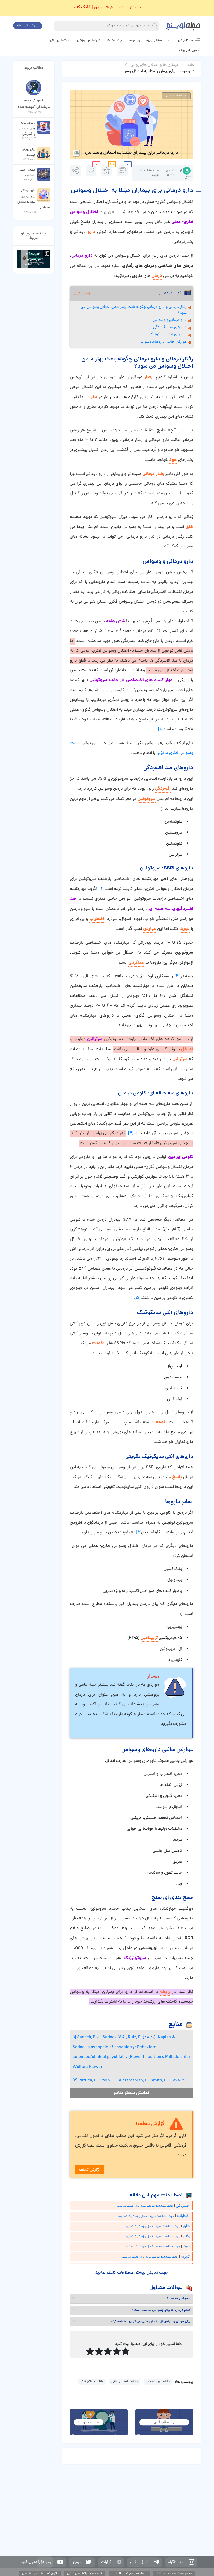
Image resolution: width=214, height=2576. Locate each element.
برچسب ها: (184, 2382)
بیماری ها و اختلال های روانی (154, 65)
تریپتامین (149, 1638)
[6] (139, 1533)
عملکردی (136, 963)
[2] (102, 889)
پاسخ (177, 1477)
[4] (131, 1133)
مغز (94, 397)
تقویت (98, 1343)
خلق (189, 527)
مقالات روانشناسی (158, 2382)
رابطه (165, 1992)
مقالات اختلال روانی (125, 2382)
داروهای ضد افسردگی (170, 328)
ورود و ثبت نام (28, 25)
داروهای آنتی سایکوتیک (168, 335)
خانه (191, 65)
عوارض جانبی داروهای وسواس (163, 342)
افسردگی (163, 789)
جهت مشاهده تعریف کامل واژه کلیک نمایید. (145, 2206)
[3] (178, 977)
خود (173, 460)
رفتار (148, 377)
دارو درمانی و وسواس (170, 320)
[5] (138, 1298)
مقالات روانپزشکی (92, 2382)
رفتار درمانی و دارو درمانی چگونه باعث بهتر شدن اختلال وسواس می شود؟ (134, 310)
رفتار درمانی (153, 474)
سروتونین (147, 799)
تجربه (185, 929)
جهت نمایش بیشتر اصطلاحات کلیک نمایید (131, 2273)
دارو (91, 232)
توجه (160, 1422)
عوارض (150, 929)
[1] (74, 2038)
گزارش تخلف (90, 2170)
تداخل (187, 1049)
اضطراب (97, 919)
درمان (157, 276)
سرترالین (180, 1059)
